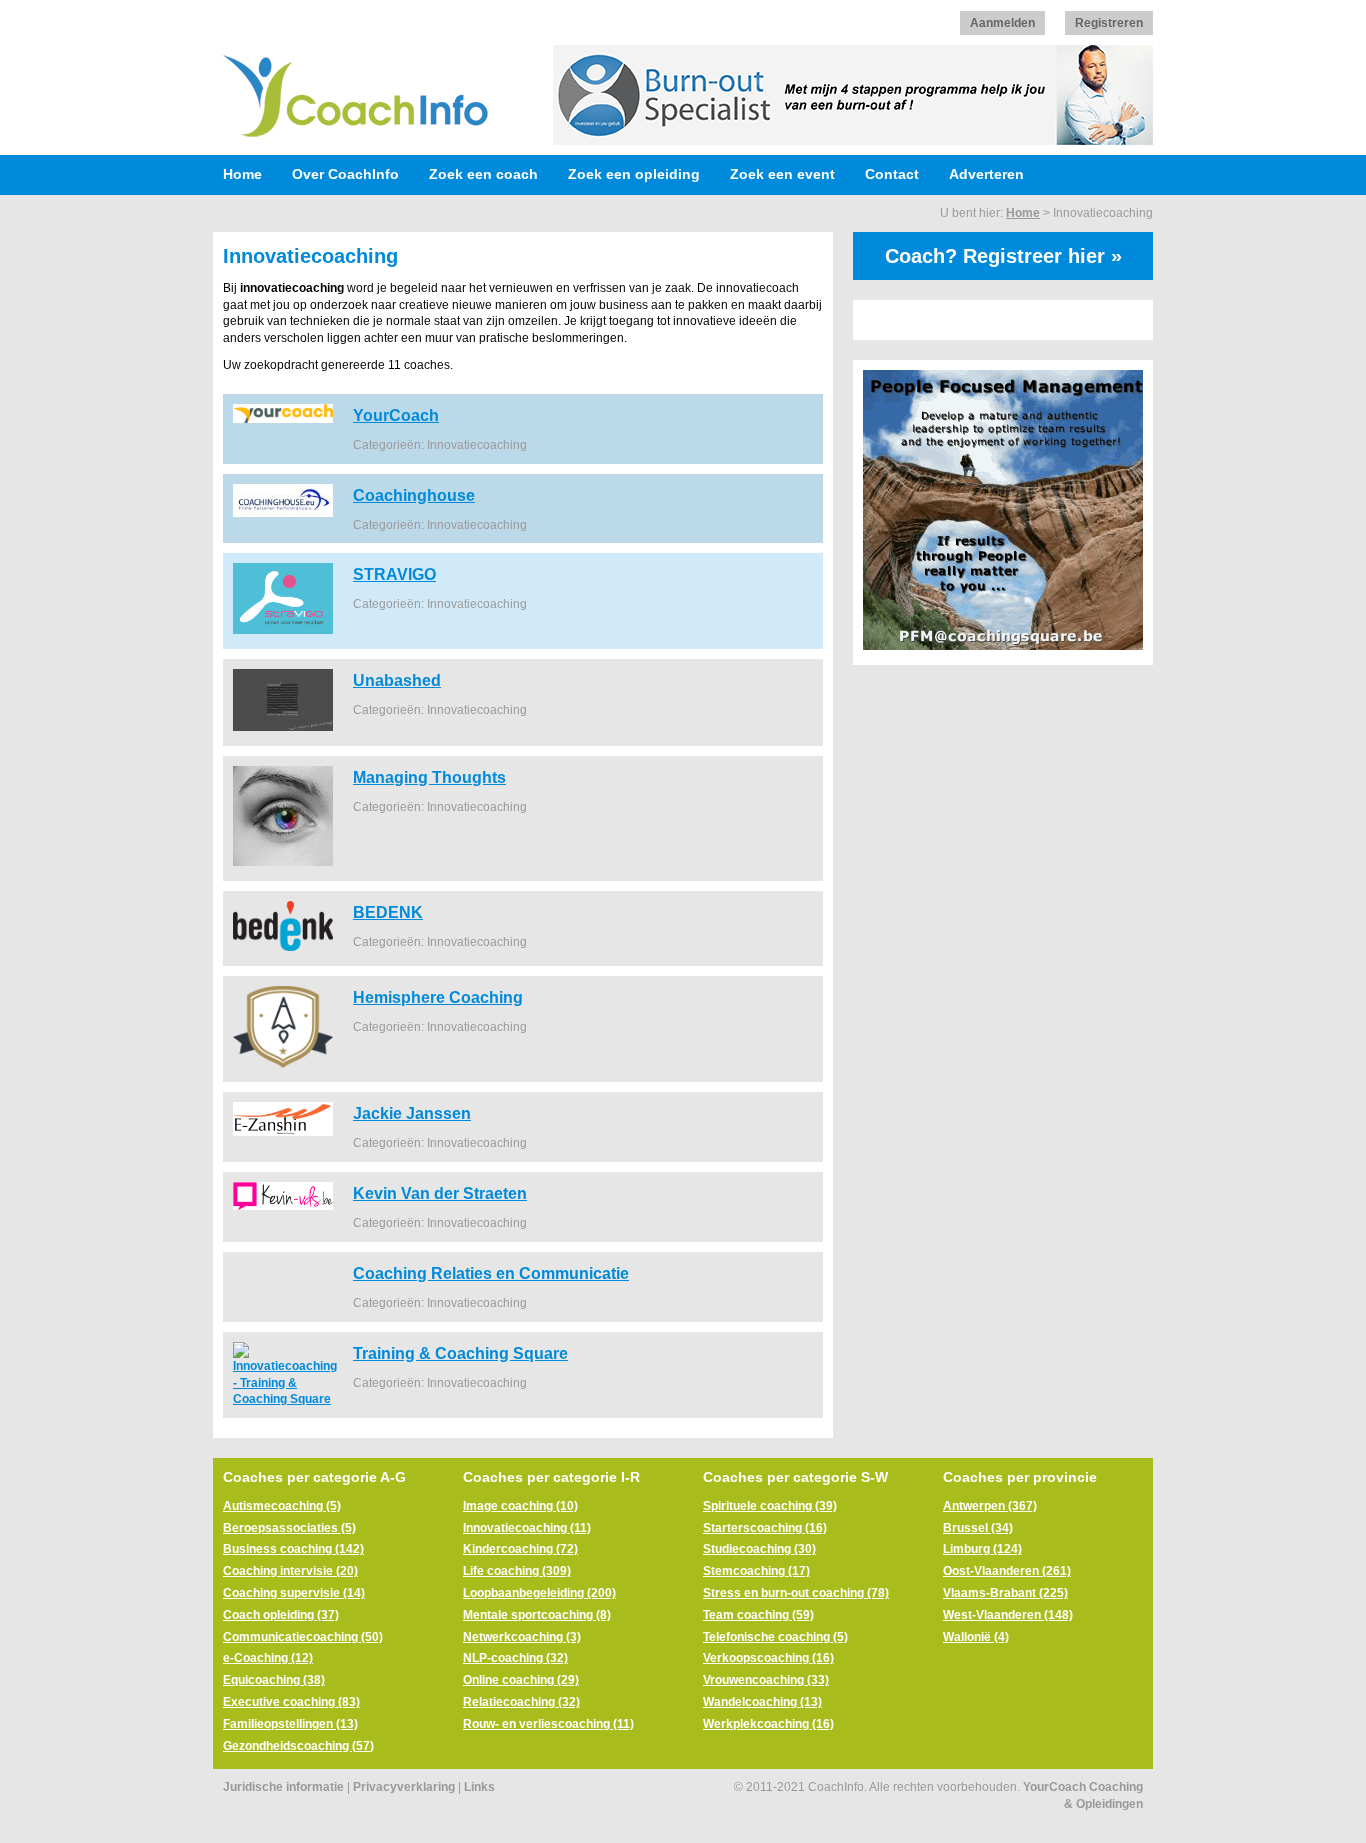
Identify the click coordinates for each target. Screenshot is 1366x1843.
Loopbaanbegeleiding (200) (539, 1593)
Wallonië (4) (976, 1637)
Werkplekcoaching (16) (768, 1724)
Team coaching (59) (758, 1615)
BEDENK (388, 912)
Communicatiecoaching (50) (303, 1637)
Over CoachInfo (345, 174)
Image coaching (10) (520, 1506)
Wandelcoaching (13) (762, 1702)
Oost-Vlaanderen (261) (1007, 1571)
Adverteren (986, 174)
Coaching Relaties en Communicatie (491, 1273)
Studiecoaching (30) (759, 1549)
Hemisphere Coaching (438, 997)
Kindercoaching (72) (520, 1549)
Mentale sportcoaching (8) (537, 1615)
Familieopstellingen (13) (290, 1724)
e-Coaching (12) (268, 1658)
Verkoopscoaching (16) (768, 1658)
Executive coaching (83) (291, 1702)
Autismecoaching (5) (282, 1506)
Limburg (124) (982, 1549)
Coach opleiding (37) (281, 1615)
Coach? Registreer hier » (1003, 256)
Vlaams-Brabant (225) (1005, 1593)
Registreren (1109, 23)
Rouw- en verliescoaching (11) (548, 1724)
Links (479, 1787)
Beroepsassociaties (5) (289, 1528)
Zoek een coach (483, 174)
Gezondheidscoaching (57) (298, 1746)
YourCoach (396, 415)
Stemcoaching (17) (756, 1571)
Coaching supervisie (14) (294, 1593)
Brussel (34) (978, 1528)
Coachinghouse (414, 495)
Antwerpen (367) (990, 1506)
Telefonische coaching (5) (775, 1637)
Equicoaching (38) (274, 1680)
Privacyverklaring (404, 1787)
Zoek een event (782, 174)
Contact (892, 174)
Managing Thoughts (429, 777)
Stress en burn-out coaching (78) (796, 1593)
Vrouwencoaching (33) (766, 1680)
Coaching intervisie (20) (290, 1571)
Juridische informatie (283, 1787)
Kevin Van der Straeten (440, 1193)
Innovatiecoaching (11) (527, 1528)
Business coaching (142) (293, 1549)
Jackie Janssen (412, 1113)
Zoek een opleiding (634, 174)
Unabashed (397, 680)
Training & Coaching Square (460, 1353)
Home (242, 174)
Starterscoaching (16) (765, 1528)
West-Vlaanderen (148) (1008, 1615)
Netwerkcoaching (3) (522, 1637)
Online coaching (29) (521, 1680)
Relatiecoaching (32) (521, 1702)
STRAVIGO (394, 574)
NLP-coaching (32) (515, 1658)
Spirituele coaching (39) (770, 1506)
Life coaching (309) (517, 1571)
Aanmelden (1002, 23)
